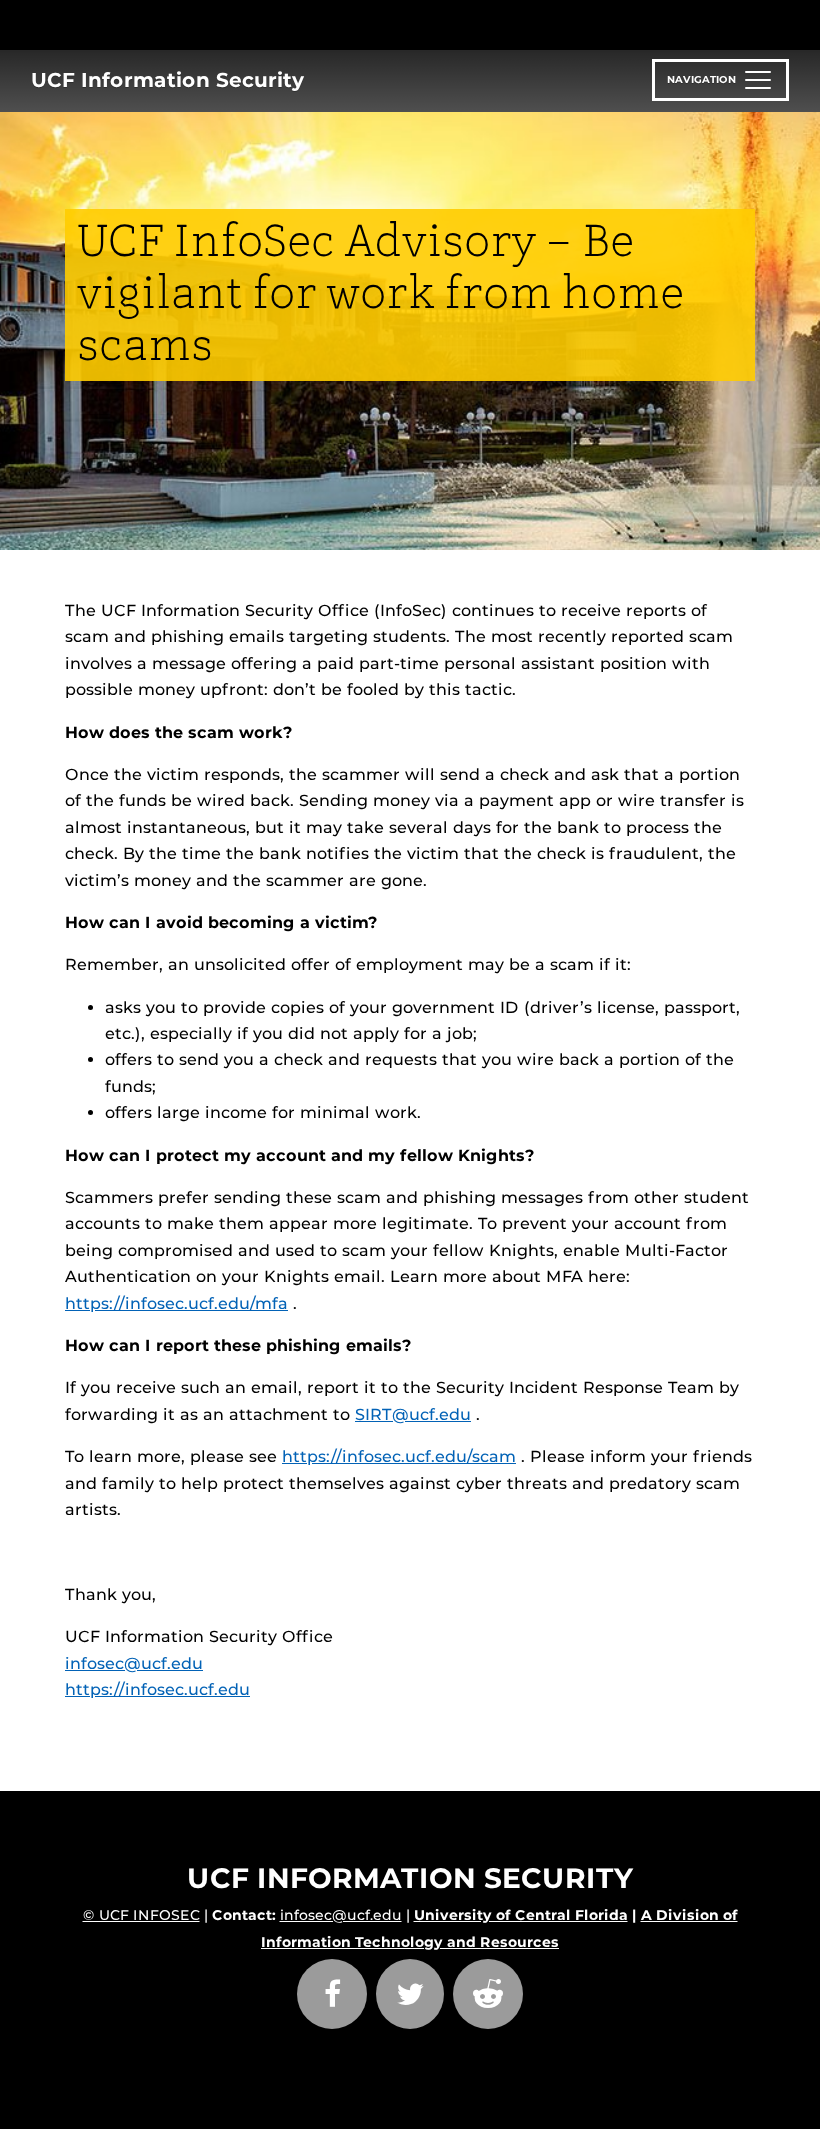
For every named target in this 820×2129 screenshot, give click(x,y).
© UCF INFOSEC (141, 1915)
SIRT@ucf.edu (413, 1414)
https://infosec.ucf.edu (157, 1689)
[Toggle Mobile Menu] (750, 23)
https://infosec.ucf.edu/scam (399, 1456)
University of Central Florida (521, 1915)
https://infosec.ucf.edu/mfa (176, 1303)
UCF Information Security (167, 80)
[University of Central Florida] (198, 24)
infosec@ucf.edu (134, 1663)
